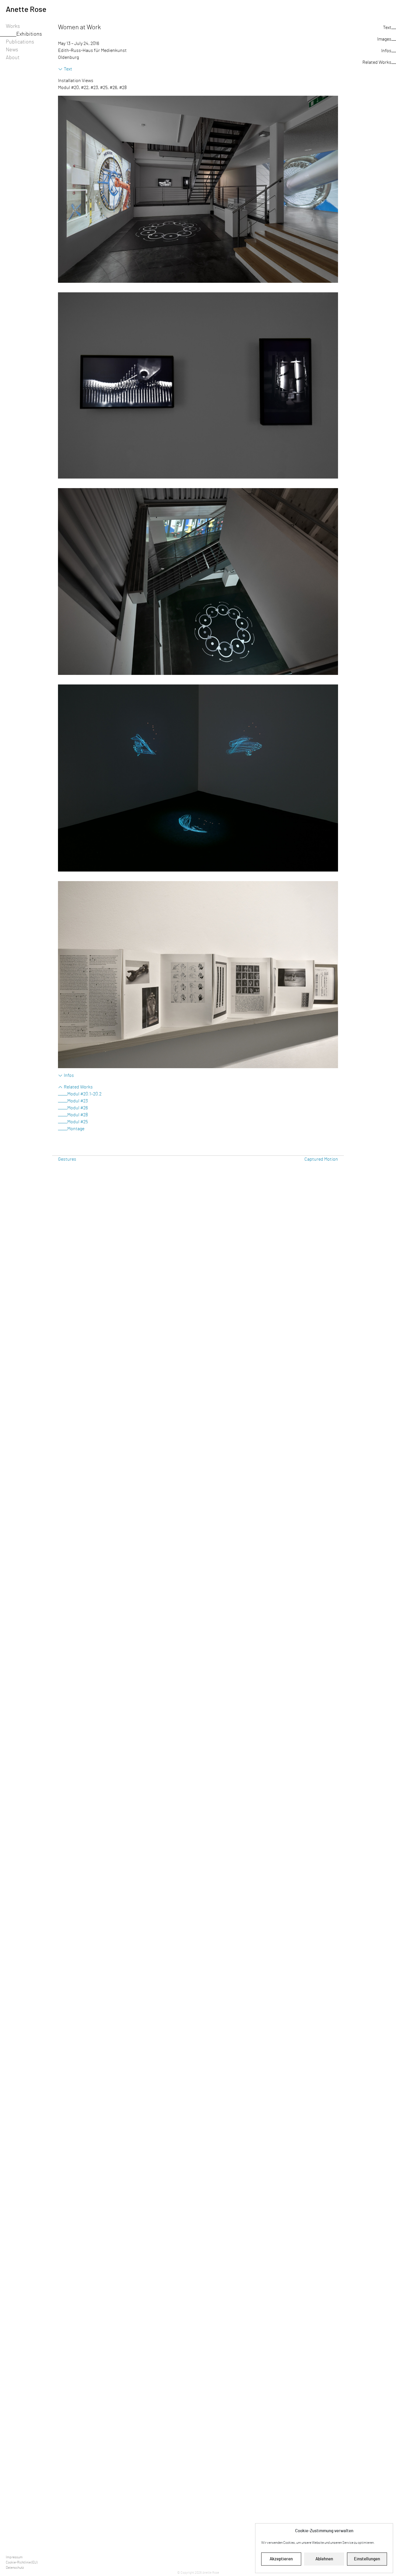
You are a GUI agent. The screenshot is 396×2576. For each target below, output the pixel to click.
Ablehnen (324, 2559)
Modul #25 (78, 1122)
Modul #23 (78, 1101)
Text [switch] (68, 69)
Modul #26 (78, 1108)
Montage (76, 1129)
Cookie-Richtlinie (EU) (22, 2562)
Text (387, 28)
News (12, 50)
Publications (20, 42)
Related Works (377, 62)
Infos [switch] (69, 1075)
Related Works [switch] (78, 1087)
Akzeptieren (281, 2559)
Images (384, 39)
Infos (386, 51)
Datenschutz (15, 2568)
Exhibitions (29, 34)
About (13, 58)
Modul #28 (78, 1115)
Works (13, 26)
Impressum (14, 2557)
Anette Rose (26, 10)
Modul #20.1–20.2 (84, 1094)
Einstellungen (367, 2559)
